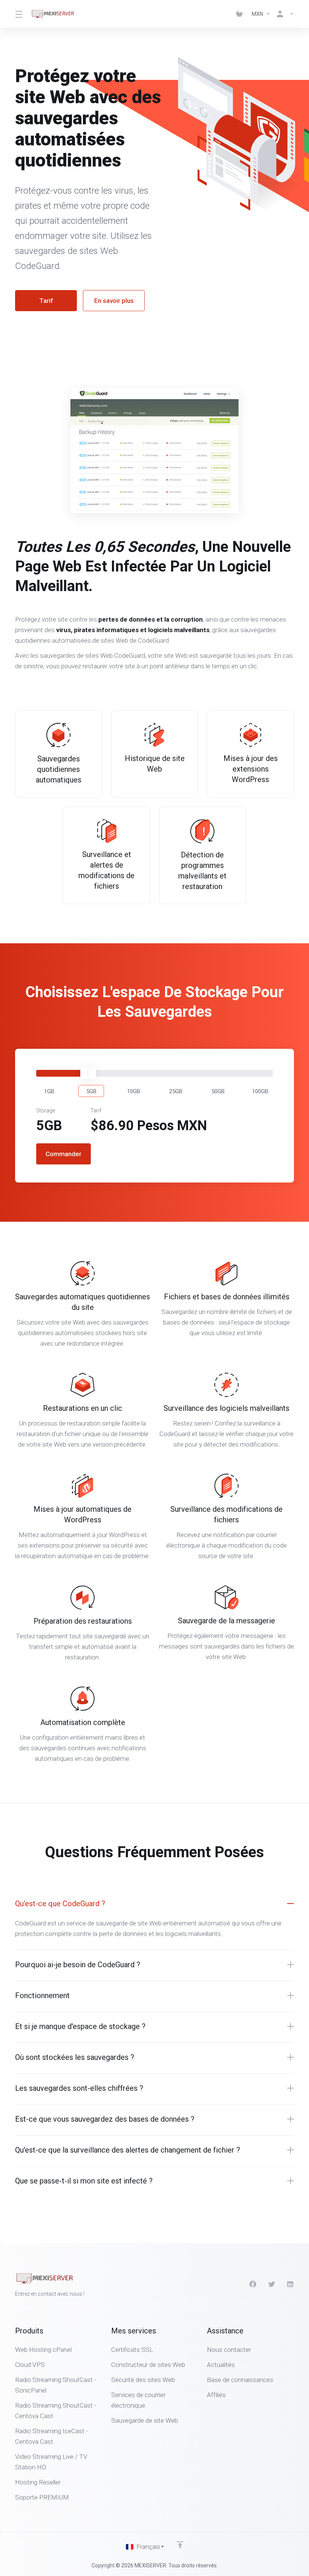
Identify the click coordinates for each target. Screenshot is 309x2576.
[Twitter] (272, 2284)
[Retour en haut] (180, 2545)
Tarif (46, 301)
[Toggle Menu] (18, 14)
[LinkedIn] (291, 2284)
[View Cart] (241, 14)
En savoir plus (114, 301)
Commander (63, 1154)
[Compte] (284, 14)
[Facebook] (253, 2284)
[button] (49, 1091)
